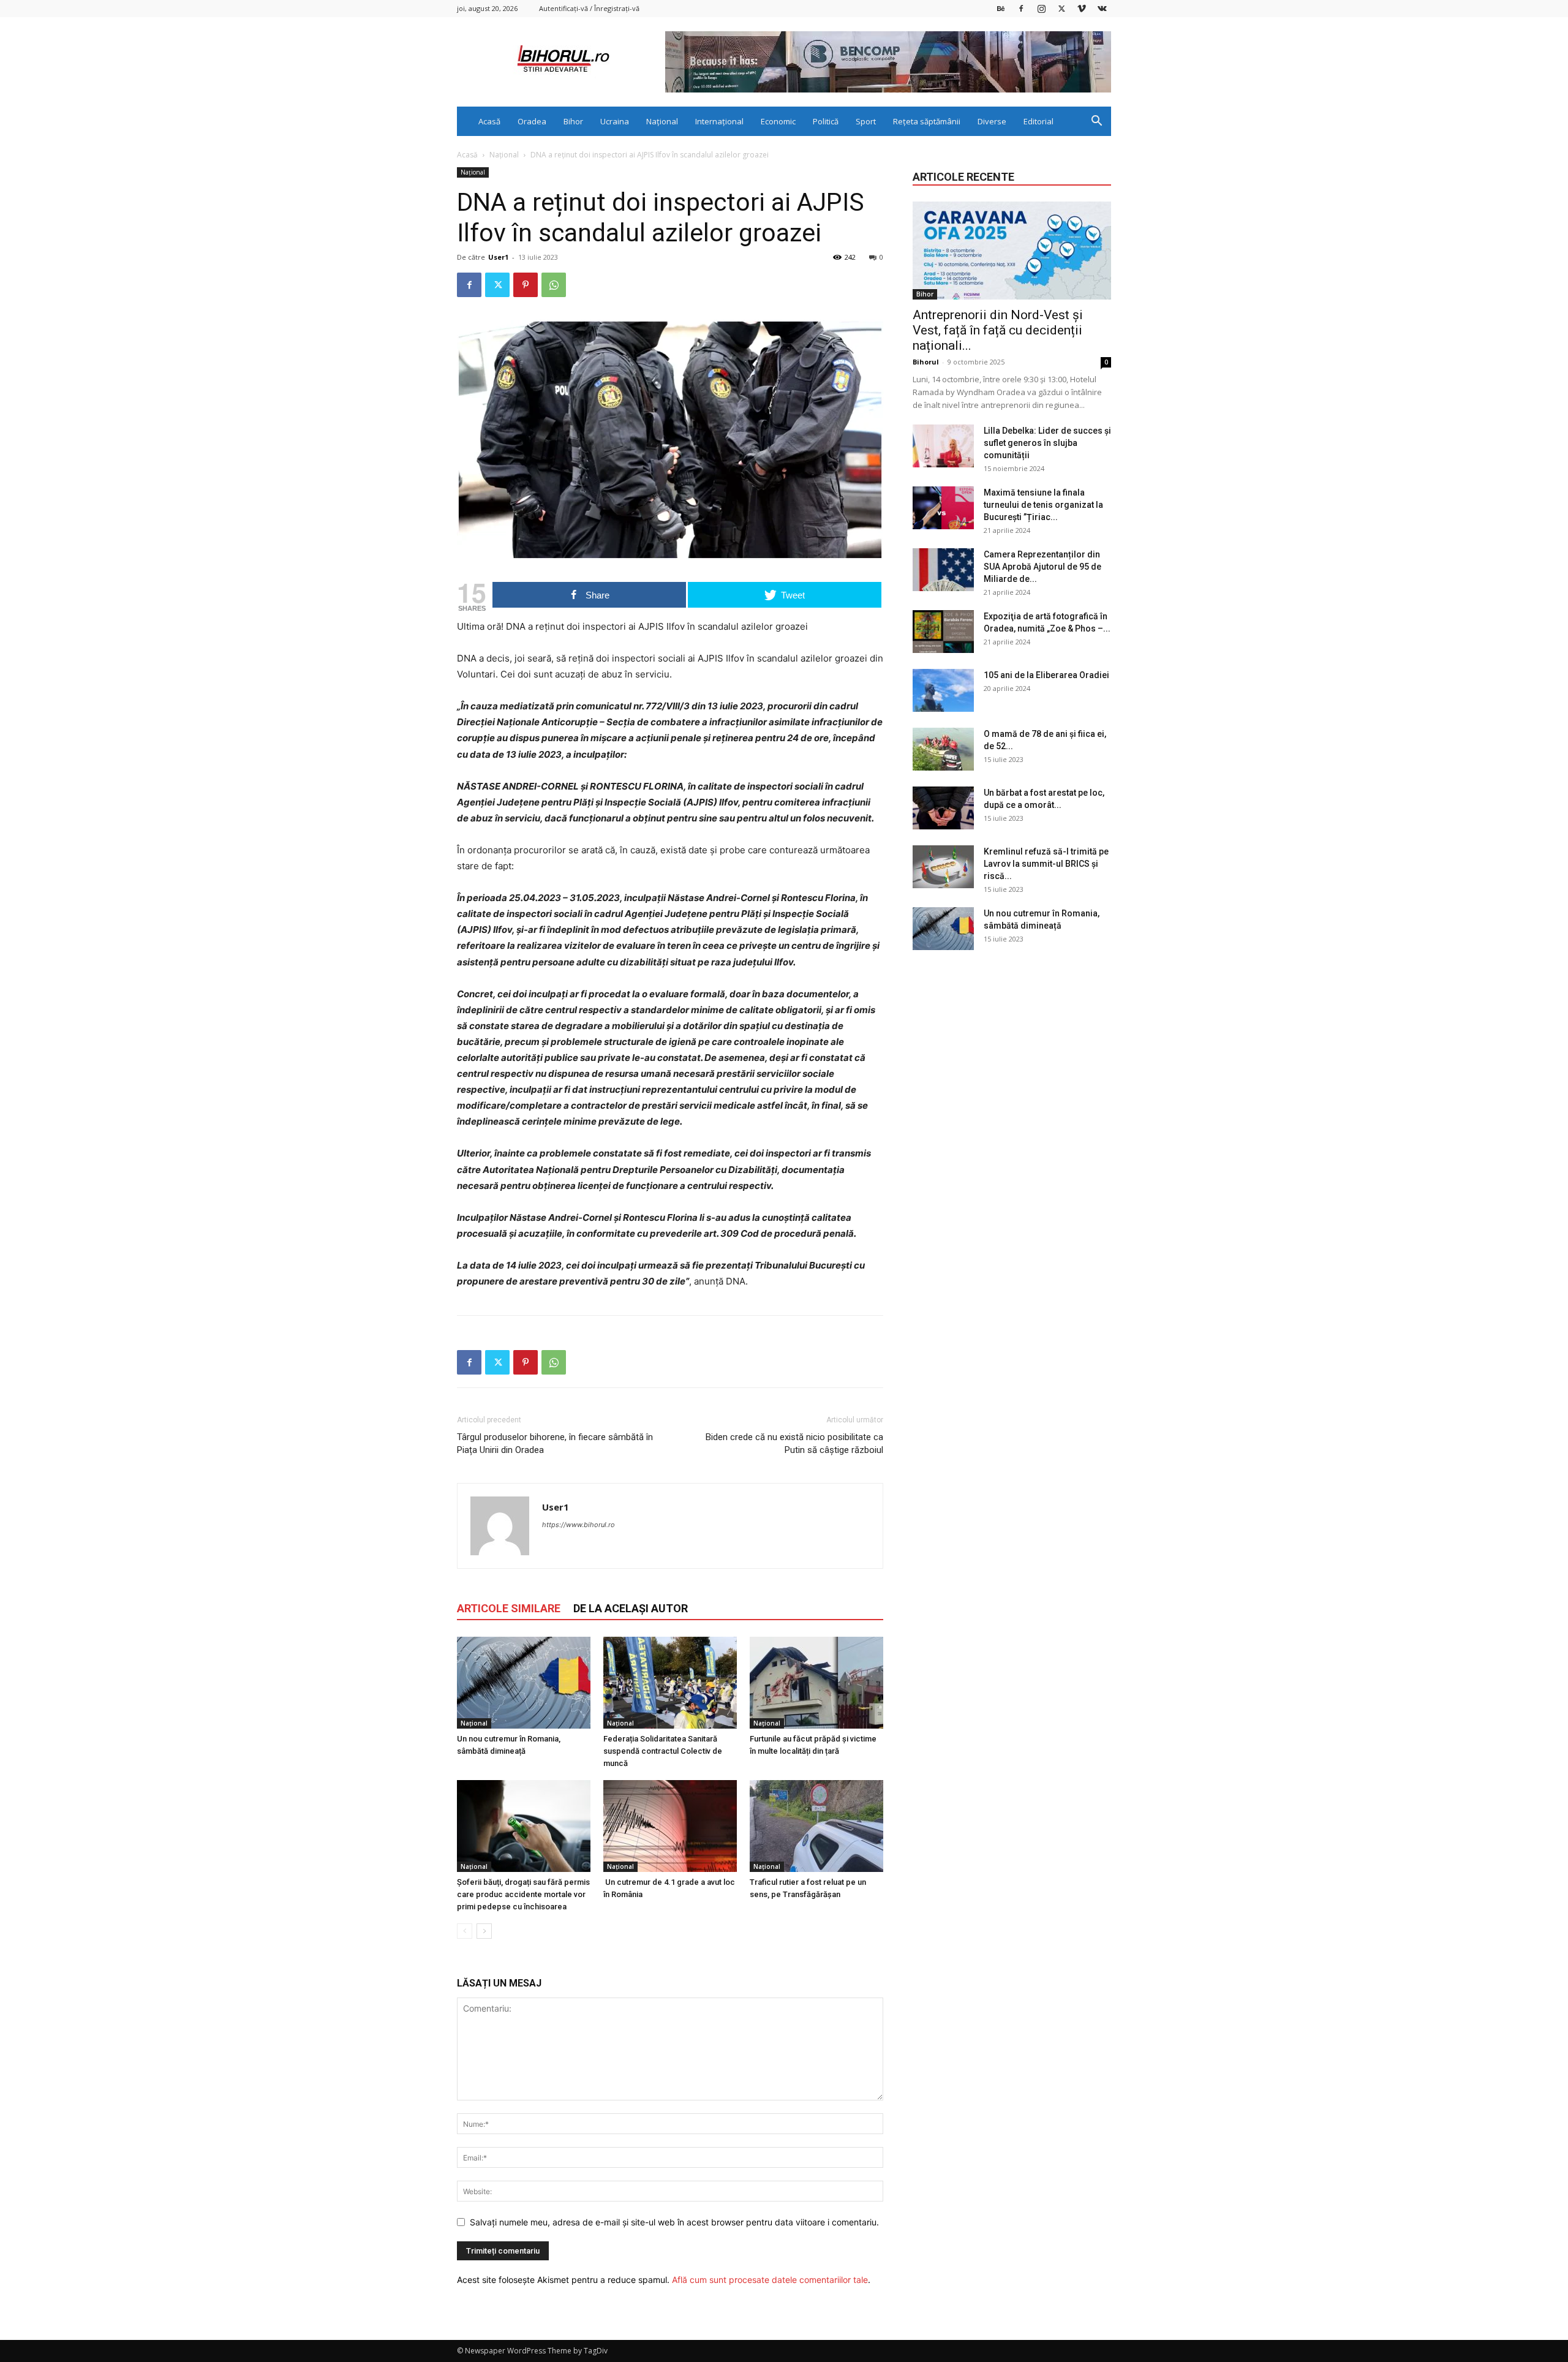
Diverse (992, 121)
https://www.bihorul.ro (579, 1525)
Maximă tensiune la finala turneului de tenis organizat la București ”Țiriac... (1043, 505)
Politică (826, 121)
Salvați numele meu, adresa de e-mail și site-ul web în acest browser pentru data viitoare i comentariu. (674, 2222)
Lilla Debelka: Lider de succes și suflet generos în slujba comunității (1047, 443)
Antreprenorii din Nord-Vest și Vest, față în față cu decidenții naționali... (998, 330)
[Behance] (1001, 8)
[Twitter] (1061, 8)
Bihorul (926, 362)
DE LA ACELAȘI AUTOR (631, 1608)
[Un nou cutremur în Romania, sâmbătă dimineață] (524, 1683)
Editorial (1038, 121)
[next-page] (484, 1931)
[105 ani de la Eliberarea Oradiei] (943, 690)
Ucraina (615, 121)
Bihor (573, 121)
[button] (1096, 122)
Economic (778, 121)
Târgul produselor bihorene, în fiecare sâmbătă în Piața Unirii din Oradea (555, 1443)
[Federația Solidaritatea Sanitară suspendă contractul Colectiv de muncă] (670, 1683)
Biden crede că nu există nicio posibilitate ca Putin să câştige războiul (794, 1443)
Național (662, 121)
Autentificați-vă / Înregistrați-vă (589, 8)
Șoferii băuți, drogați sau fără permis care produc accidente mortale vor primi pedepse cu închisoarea (523, 1894)
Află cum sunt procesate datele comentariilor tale (770, 2280)
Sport (866, 121)
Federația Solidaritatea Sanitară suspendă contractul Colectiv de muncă (663, 1751)
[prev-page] (465, 1931)
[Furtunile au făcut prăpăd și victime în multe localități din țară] (816, 1683)
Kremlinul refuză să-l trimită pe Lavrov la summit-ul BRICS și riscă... (1046, 864)
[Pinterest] (526, 285)
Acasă (489, 121)
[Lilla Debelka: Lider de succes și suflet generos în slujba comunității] (943, 446)
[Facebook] (1021, 8)
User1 (498, 257)
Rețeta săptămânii (927, 121)
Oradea (532, 121)
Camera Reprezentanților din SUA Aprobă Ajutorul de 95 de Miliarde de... (1042, 567)
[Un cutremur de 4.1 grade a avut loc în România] (670, 1826)
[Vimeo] (1082, 8)
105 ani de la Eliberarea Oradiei (1046, 675)
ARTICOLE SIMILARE (509, 1608)
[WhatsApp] (554, 285)
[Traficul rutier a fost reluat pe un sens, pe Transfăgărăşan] (816, 1826)
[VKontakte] (1102, 8)
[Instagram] (1041, 8)
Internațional (719, 121)
